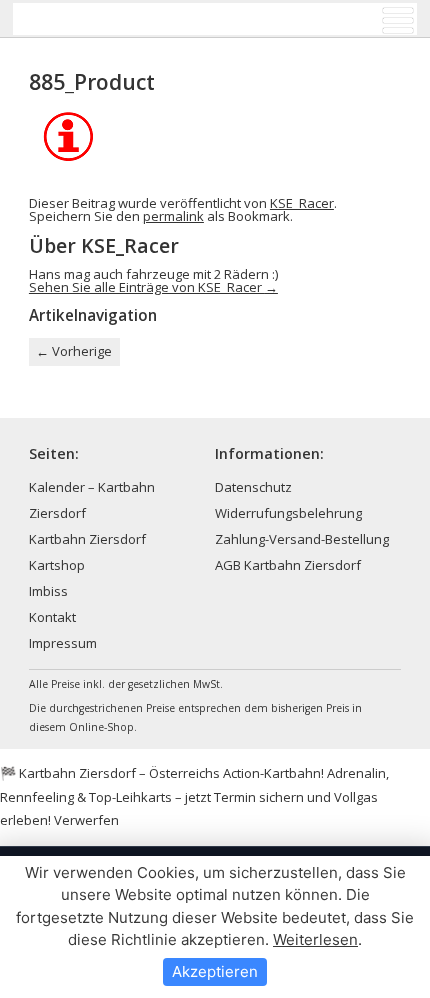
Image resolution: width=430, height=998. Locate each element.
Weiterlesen (315, 939)
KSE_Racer (302, 203)
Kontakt (52, 617)
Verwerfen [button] (86, 820)
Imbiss (48, 591)
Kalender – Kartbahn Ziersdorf (92, 500)
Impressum (63, 643)
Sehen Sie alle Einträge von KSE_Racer (153, 287)
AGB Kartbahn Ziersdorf (288, 565)
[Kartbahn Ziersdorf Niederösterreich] (114, 19)
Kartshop (57, 565)
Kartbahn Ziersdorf (87, 539)
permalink (173, 216)
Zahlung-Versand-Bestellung (302, 539)
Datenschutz (253, 487)
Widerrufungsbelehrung (288, 513)
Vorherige (74, 351)
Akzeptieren (215, 971)
